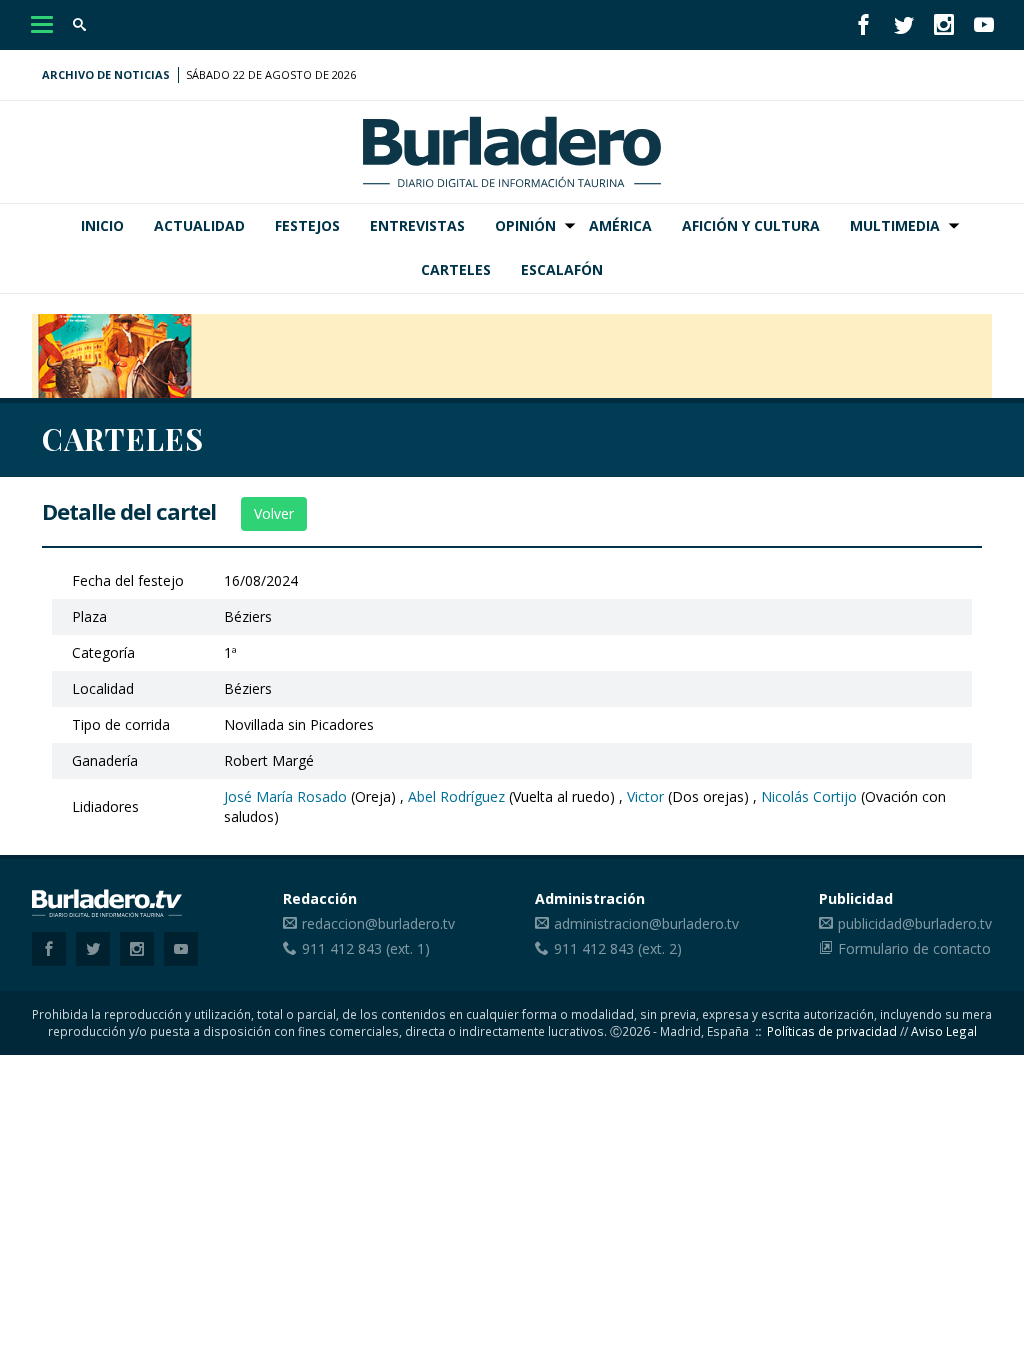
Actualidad (199, 225)
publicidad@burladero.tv (915, 923)
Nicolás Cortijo (809, 796)
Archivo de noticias (106, 74)
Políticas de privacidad (832, 1031)
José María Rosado (285, 796)
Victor (645, 796)
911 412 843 (342, 948)
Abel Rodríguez (456, 796)
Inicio (102, 225)
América (620, 225)
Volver (274, 513)
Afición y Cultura (751, 225)
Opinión (525, 225)
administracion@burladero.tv (646, 923)
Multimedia (895, 225)
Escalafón (562, 269)
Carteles (456, 269)
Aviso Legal (944, 1031)
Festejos (307, 225)
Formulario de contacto (914, 948)
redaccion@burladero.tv (378, 923)
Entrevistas (417, 225)
